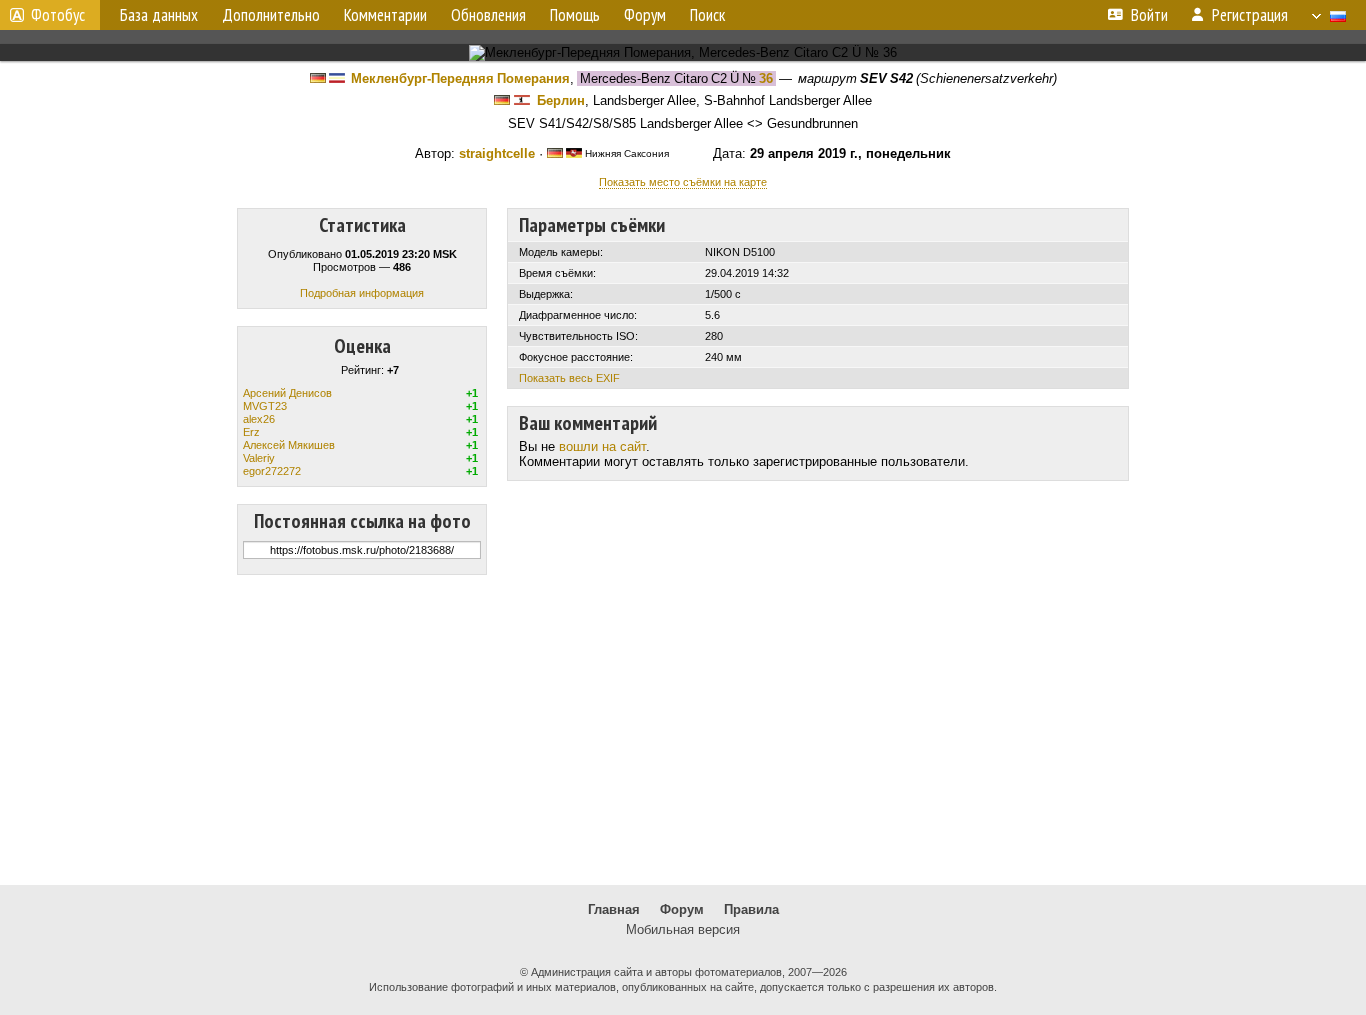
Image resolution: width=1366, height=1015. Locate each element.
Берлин (561, 100)
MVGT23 (265, 406)
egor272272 (272, 471)
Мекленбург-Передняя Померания (460, 78)
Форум (682, 909)
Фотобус (58, 15)
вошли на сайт (602, 446)
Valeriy (259, 458)
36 (766, 78)
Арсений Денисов (287, 393)
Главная (614, 909)
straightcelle (497, 153)
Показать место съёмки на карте (683, 182)
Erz (251, 432)
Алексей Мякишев (289, 445)
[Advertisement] (683, 730)
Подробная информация (362, 293)
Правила (751, 909)
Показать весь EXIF (569, 378)
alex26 (259, 419)
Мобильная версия (683, 929)
